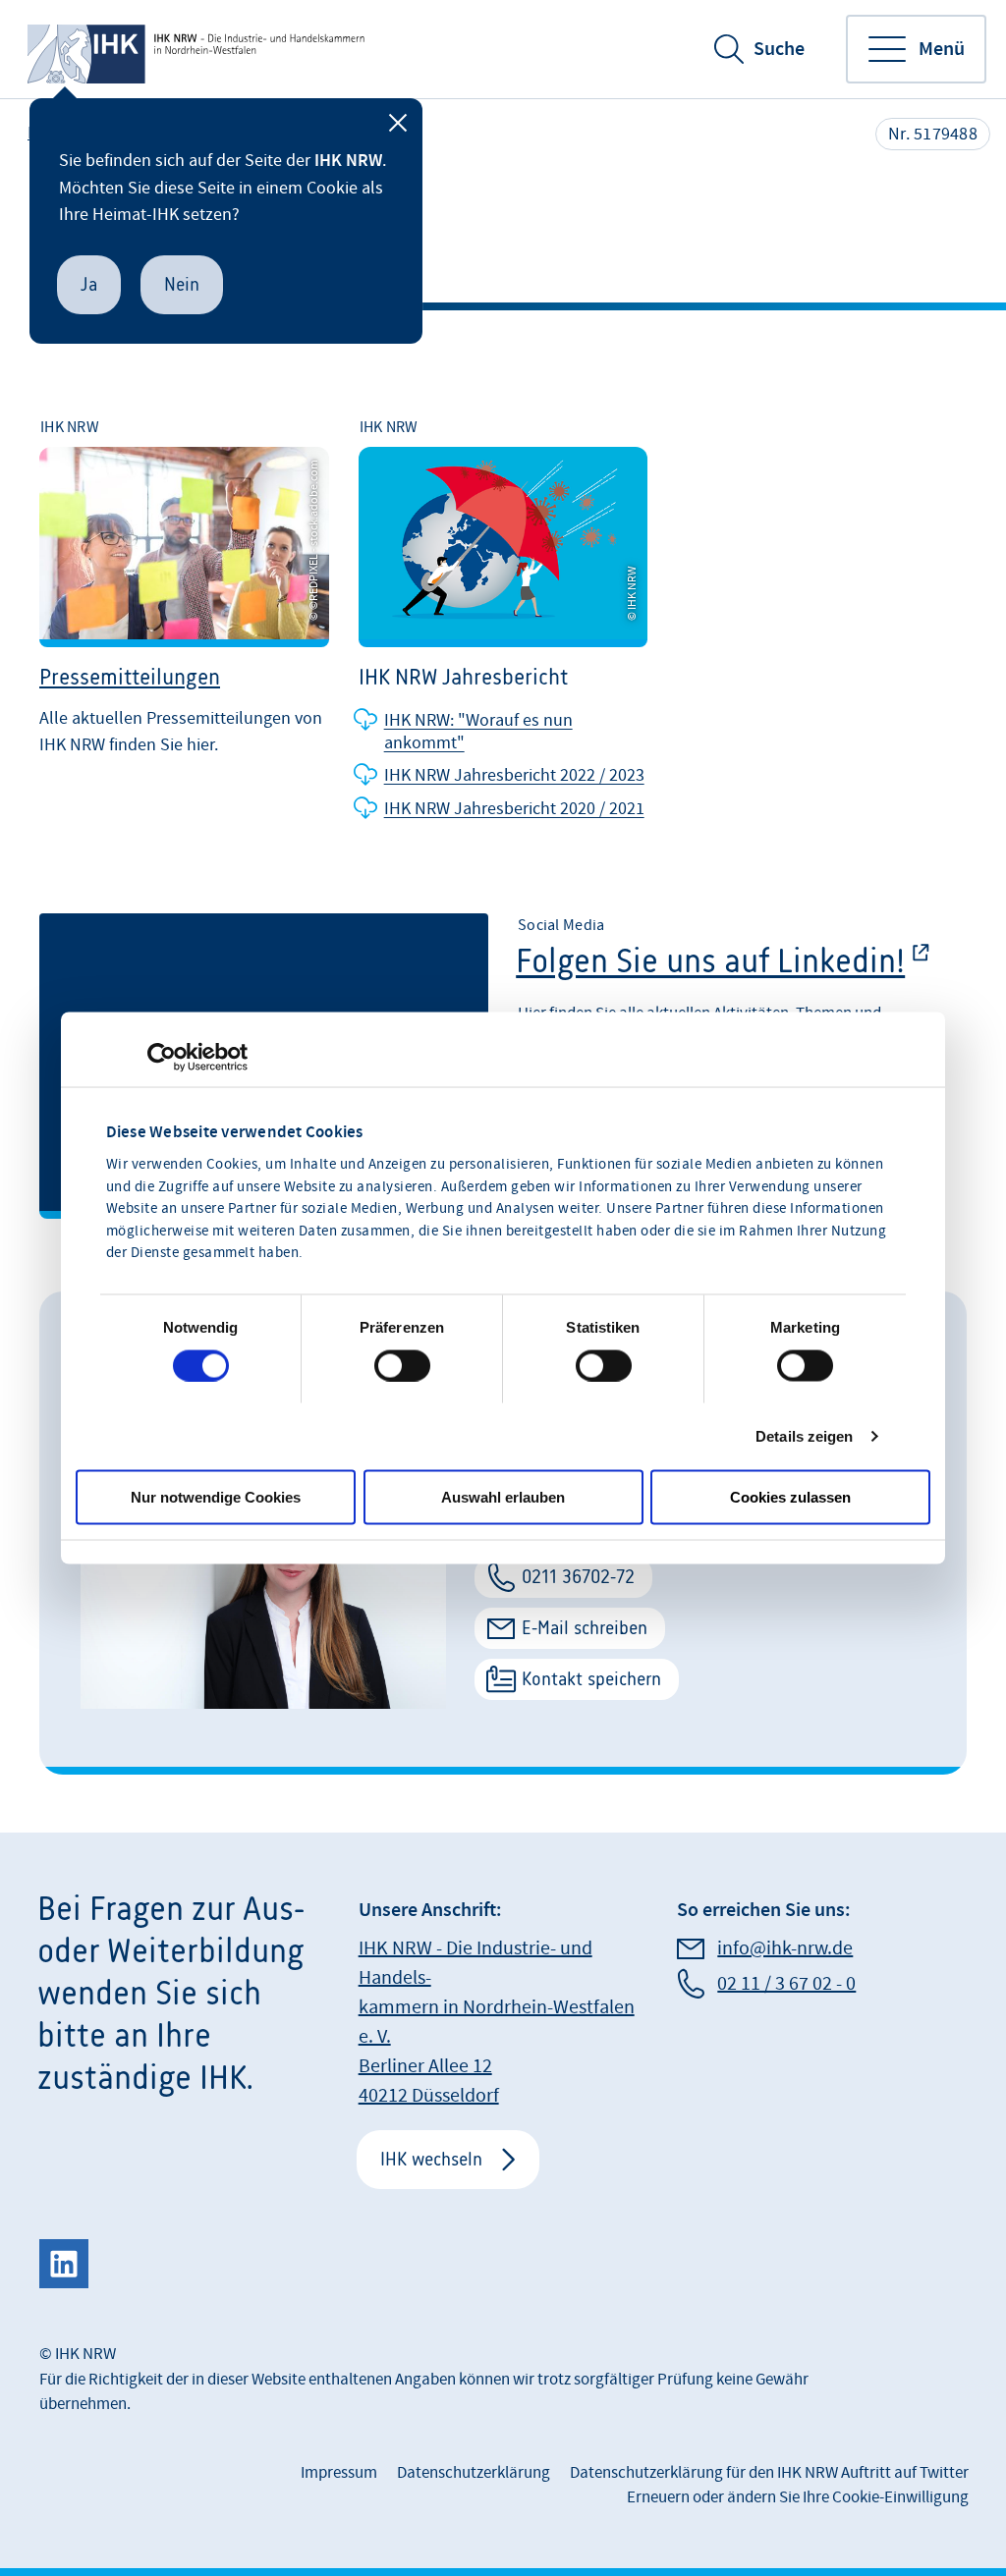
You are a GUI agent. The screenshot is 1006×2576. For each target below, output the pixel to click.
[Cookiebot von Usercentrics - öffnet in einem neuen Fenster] (162, 1057)
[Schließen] (398, 123)
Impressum (339, 2473)
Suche (779, 49)
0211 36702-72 (578, 1577)
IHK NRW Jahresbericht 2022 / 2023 (514, 775)
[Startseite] (198, 49)
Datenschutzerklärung (474, 2473)
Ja (89, 284)
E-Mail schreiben (585, 1628)
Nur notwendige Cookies (216, 1496)
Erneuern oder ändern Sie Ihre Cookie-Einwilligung (798, 2497)
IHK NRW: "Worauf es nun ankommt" (478, 732)
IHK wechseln (431, 2159)
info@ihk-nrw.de (785, 1948)
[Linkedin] (64, 2264)
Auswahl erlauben (503, 1496)
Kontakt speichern (591, 1679)
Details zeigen (804, 1435)
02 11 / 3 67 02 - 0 (786, 1984)
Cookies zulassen (790, 1496)
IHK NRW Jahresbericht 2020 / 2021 (514, 809)
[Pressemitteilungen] (184, 619)
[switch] (402, 1365)
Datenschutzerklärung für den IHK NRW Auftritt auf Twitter (769, 2473)
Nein (182, 284)
